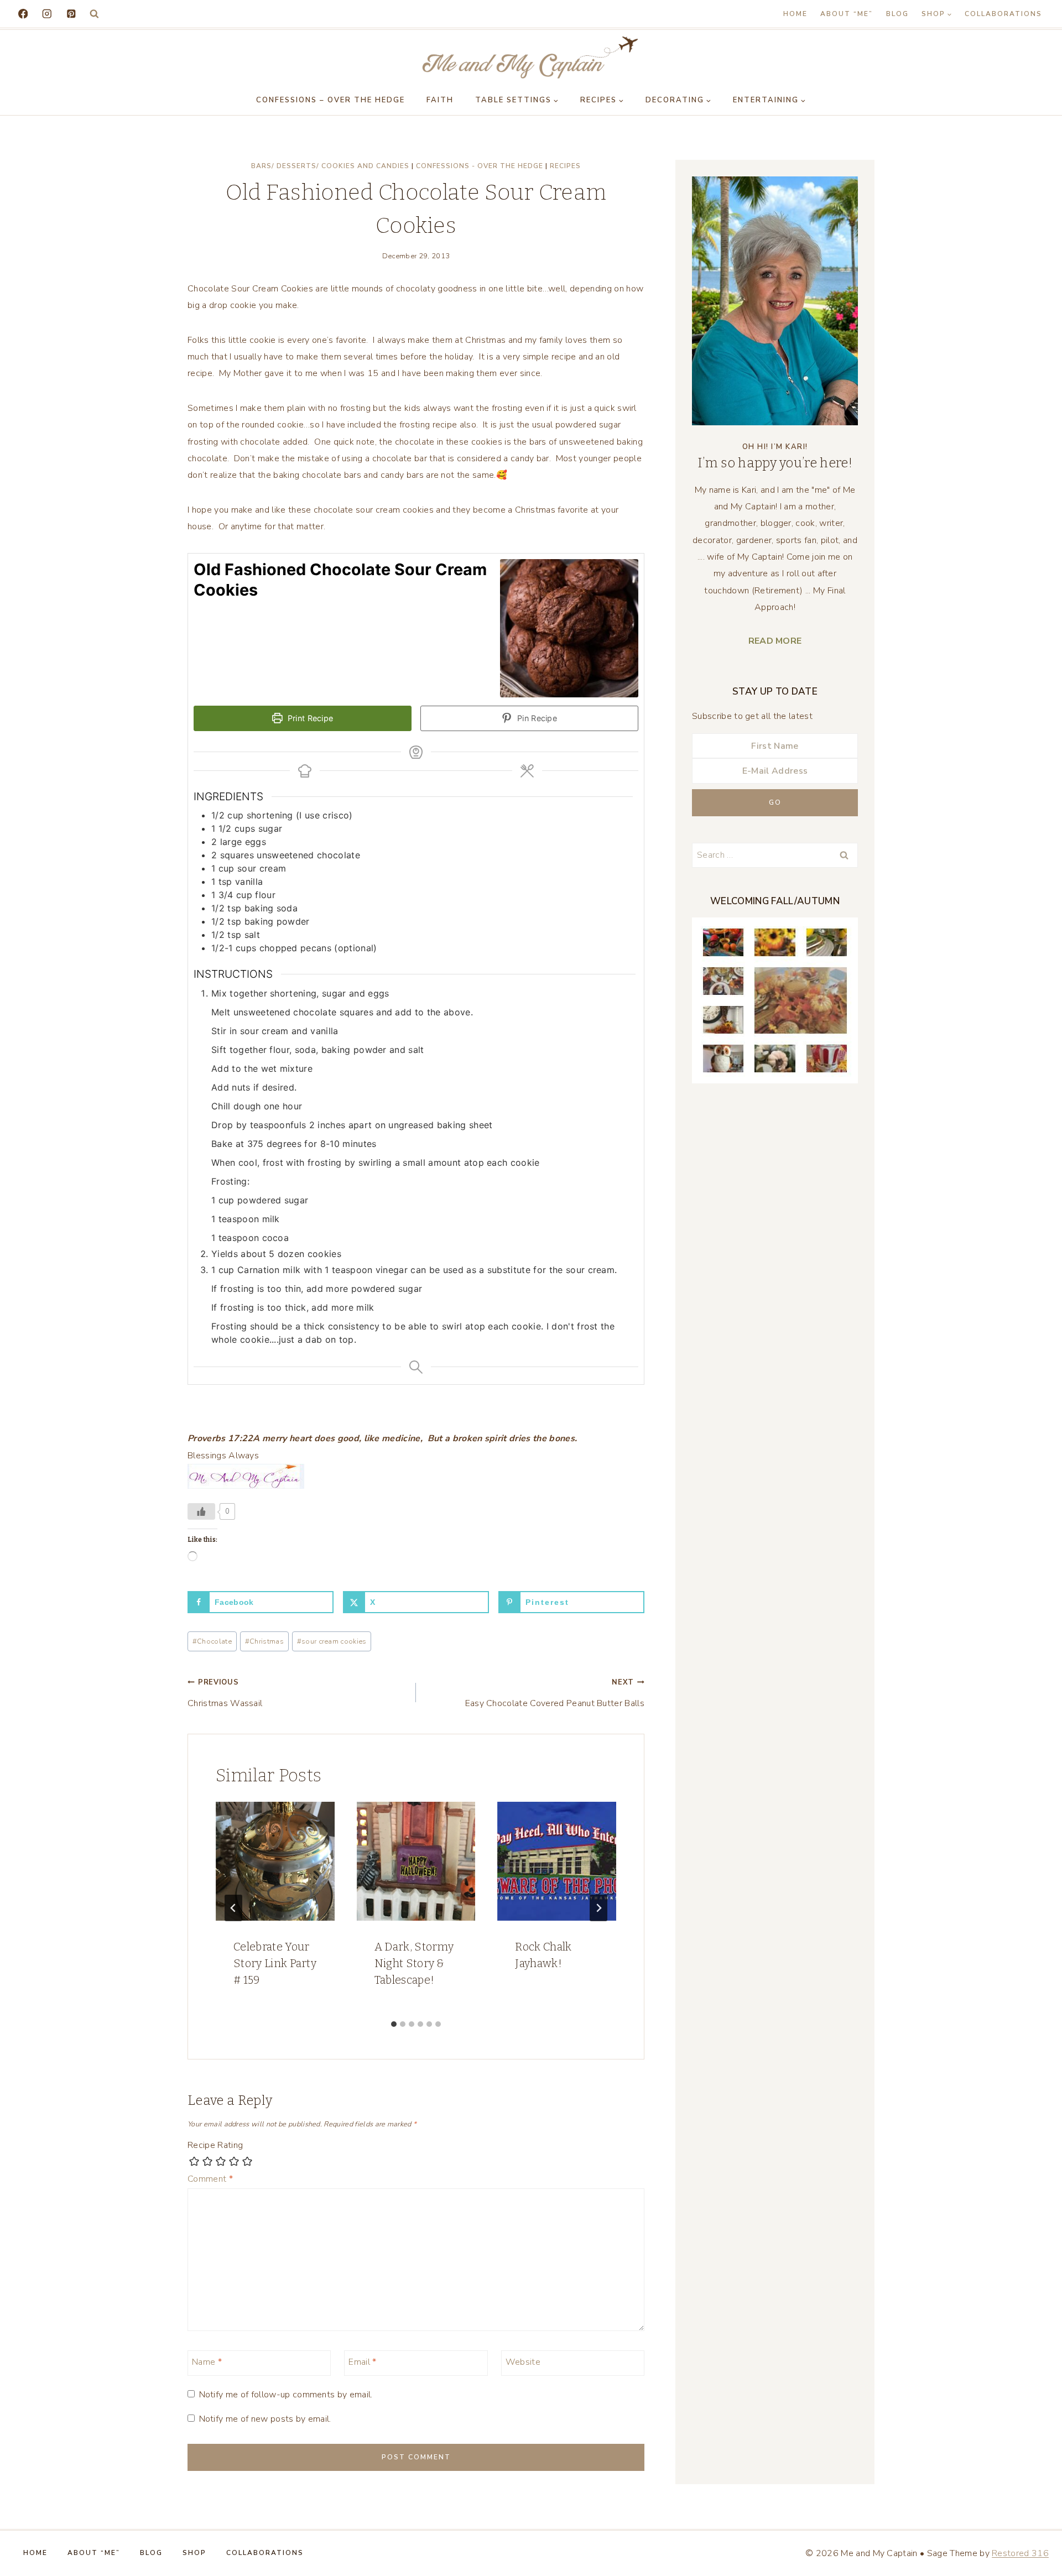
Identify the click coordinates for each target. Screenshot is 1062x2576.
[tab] (394, 2024)
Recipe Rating (215, 2145)
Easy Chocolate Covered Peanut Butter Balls (555, 1693)
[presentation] (275, 1861)
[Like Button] (201, 1511)
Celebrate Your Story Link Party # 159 (275, 1963)
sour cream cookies (332, 1641)
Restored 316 (1020, 2553)
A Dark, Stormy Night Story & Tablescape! (414, 1963)
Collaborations (1003, 14)
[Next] (598, 1908)
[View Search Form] (94, 14)
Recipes (565, 166)
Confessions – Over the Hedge (330, 100)
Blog (897, 14)
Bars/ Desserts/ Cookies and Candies (330, 166)
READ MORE (775, 641)
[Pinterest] (71, 14)
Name (207, 2362)
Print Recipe (309, 718)
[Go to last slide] (233, 1908)
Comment (210, 2179)
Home (795, 14)
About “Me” (847, 14)
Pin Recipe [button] (536, 718)
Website (523, 2362)
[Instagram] (47, 14)
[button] (416, 1447)
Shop (194, 2553)
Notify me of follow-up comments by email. (286, 2395)
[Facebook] (23, 14)
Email (362, 2362)
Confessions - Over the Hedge (480, 166)
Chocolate (212, 1641)
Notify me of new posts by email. (265, 2419)
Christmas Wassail (225, 1693)
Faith (440, 100)
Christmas (264, 1641)
